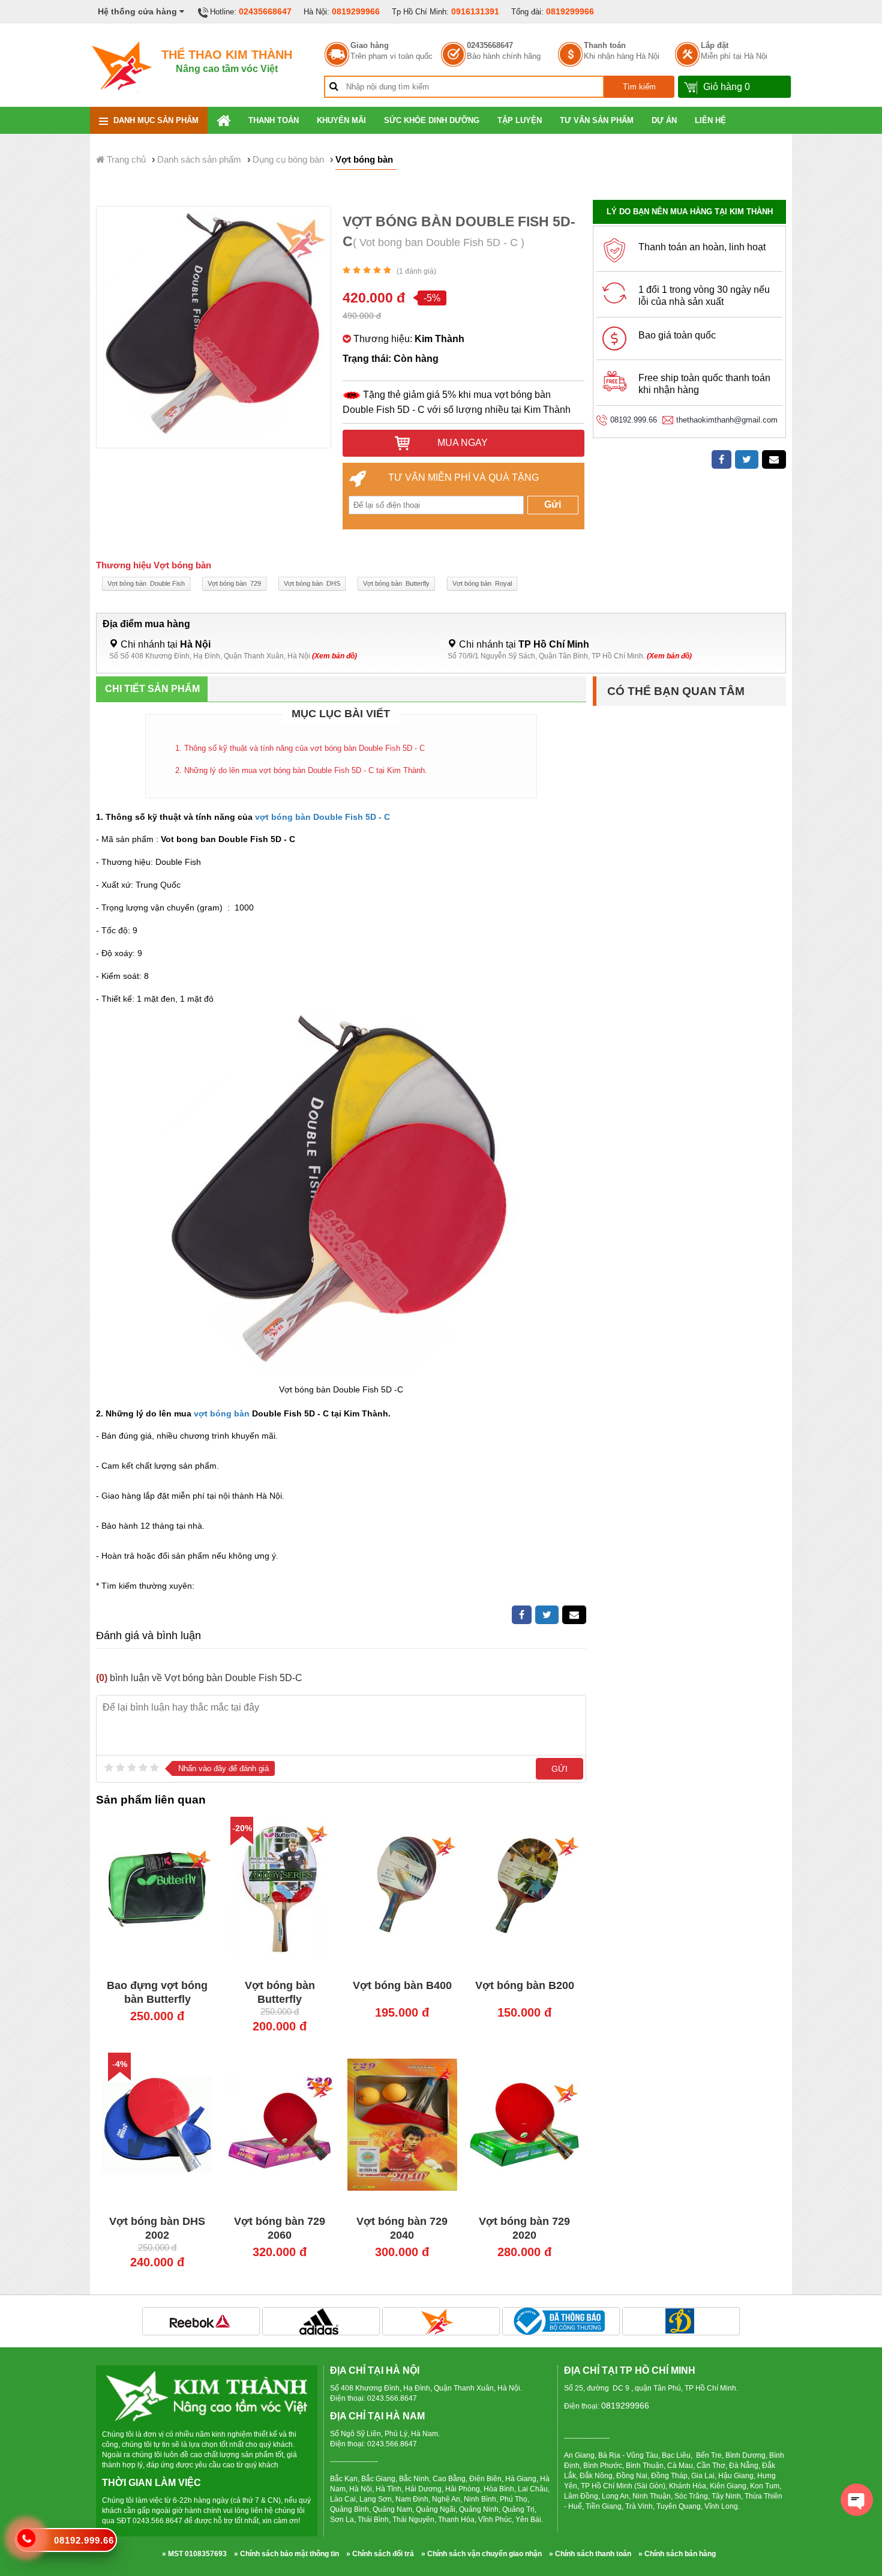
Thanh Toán (274, 120)
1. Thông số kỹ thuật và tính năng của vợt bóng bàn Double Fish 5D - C (300, 748)
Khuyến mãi (341, 120)
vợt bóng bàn (220, 1413)
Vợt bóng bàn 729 (234, 583)
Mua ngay (461, 443)
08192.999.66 (634, 420)
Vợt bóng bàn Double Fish (146, 583)
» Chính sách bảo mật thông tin (286, 2554)
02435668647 (265, 11)
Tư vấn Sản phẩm (597, 120)
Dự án (664, 120)
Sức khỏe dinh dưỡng (432, 120)
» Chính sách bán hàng (677, 2554)
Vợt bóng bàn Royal (482, 583)
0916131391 (475, 11)
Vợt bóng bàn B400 (402, 1985)
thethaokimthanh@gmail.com (727, 420)
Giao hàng (370, 46)
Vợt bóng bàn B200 (525, 1985)
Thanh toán (605, 46)
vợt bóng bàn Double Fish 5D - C (321, 817)
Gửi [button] (553, 504)
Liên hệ (710, 120)
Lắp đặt (715, 46)
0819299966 (356, 11)
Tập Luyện (520, 120)
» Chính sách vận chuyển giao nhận (481, 2554)
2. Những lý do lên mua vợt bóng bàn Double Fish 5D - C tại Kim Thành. (301, 770)
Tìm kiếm (639, 87)
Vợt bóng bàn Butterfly (396, 583)
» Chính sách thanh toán (590, 2554)
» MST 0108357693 (194, 2554)
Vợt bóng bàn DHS (312, 583)
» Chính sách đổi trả (380, 2554)
